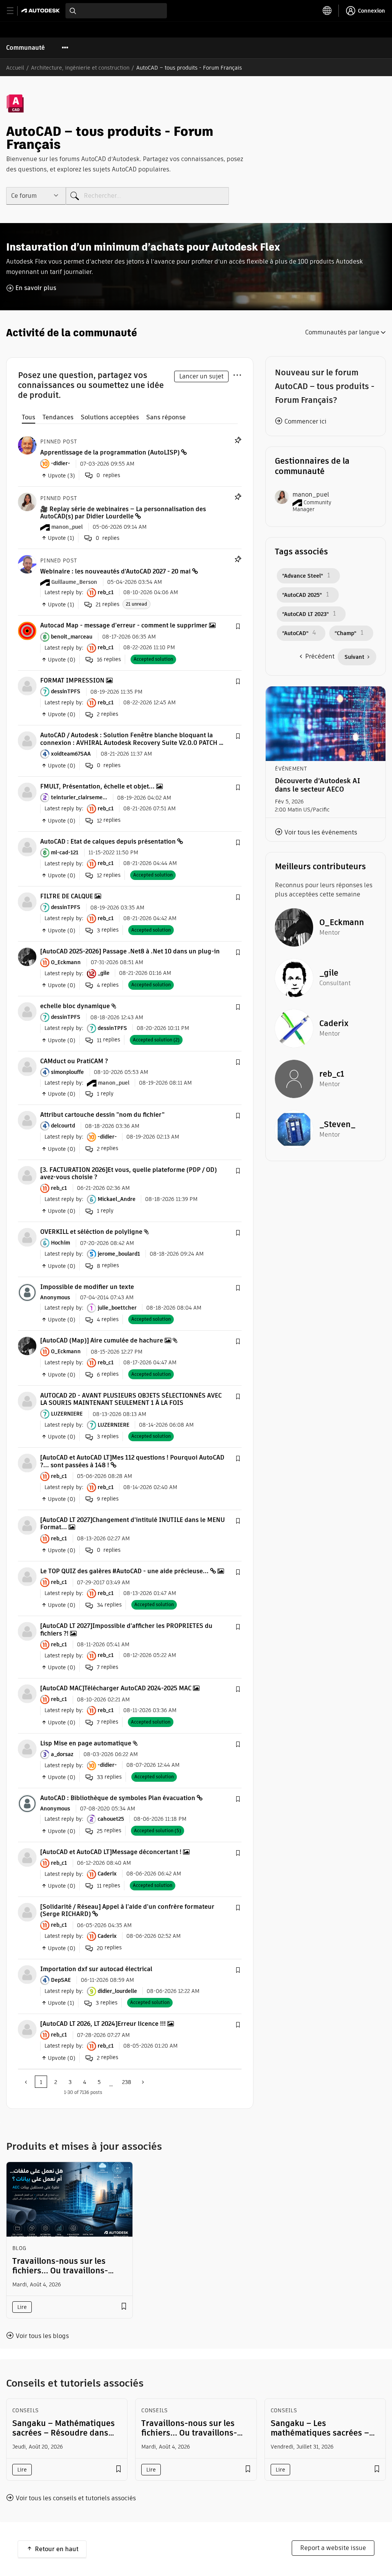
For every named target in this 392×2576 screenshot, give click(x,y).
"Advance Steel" (303, 576)
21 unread (136, 604)
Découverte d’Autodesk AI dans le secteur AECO (318, 785)
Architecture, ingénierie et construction (80, 68)
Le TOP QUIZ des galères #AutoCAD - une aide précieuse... (124, 1571)
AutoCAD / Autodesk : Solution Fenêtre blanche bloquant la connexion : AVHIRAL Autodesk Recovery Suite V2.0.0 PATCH (129, 739)
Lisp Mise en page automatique (86, 1743)
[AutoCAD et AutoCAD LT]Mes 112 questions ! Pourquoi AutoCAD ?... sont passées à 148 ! (132, 1461)
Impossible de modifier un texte (87, 1287)
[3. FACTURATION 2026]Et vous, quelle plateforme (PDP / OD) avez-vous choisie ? (128, 1173)
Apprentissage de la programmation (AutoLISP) (110, 452)
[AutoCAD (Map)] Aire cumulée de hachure (102, 1340)
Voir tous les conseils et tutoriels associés (76, 2498)
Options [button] (237, 374)
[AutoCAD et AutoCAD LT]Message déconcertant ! (111, 1852)
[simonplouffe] (27, 1066)
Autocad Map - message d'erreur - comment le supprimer (124, 625)
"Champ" (345, 633)
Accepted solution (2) (156, 1040)
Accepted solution (153, 659)
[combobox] (116, 11)
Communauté (25, 48)
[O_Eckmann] (27, 956)
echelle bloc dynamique (75, 1006)
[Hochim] (27, 1237)
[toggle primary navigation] (14, 11)
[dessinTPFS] (27, 685)
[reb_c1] (27, 1175)
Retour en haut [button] (57, 2549)
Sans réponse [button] (166, 417)
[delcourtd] (27, 1120)
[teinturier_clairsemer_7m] (27, 791)
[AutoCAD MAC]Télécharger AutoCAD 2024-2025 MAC (116, 1688)
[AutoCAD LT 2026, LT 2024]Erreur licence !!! (103, 2024)
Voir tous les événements (321, 832)
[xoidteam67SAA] (27, 741)
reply (105, 1094)
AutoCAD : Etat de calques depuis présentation (108, 842)
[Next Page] (142, 2082)
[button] (238, 627)
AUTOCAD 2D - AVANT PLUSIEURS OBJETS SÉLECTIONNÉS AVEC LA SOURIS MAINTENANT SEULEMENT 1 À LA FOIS (131, 1399)
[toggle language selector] (327, 11)
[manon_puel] (27, 501)
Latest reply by (63, 592)
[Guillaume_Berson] (27, 564)
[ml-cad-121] (27, 846)
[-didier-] (27, 445)
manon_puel (311, 495)
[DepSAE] (27, 1974)
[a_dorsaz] (27, 1748)
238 (127, 2082)
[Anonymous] (27, 1292)
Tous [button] (29, 417)
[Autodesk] (42, 11)
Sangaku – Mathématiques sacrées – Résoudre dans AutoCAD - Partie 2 (64, 2433)
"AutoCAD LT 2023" (305, 614)
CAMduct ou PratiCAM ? (74, 1061)
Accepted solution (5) (158, 1831)
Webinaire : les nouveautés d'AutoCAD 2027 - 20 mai (115, 571)
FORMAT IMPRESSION (72, 680)
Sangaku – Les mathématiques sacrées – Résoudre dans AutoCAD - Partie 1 (320, 2438)
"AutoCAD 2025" (302, 595)
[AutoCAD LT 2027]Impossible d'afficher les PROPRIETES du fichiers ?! (126, 1629)
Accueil (15, 68)
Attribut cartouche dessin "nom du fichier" (102, 1115)
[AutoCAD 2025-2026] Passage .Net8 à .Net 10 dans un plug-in (130, 951)
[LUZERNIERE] (27, 1400)
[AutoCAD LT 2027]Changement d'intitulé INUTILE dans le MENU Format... (132, 1523)
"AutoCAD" (295, 633)
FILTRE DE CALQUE (67, 896)
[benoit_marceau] (27, 631)
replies (108, 604)
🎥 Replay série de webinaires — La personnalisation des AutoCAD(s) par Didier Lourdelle (123, 513)
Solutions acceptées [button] (110, 417)
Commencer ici (305, 421)
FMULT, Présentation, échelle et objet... (97, 786)
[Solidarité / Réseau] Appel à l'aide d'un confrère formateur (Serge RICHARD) (127, 1910)
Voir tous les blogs (42, 2336)
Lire (22, 2307)
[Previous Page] (26, 2082)
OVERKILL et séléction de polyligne (91, 1232)
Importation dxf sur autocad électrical (96, 1969)
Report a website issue (333, 2548)
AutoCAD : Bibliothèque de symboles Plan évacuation (118, 1798)
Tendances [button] (58, 417)
